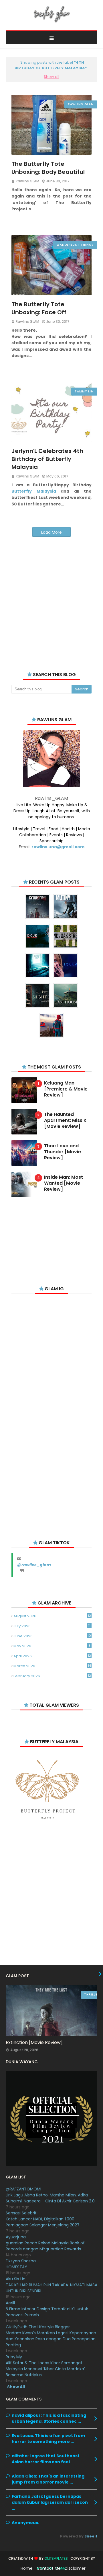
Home (27, 2568)
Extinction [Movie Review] (34, 2042)
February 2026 (52, 1676)
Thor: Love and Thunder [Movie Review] (63, 1152)
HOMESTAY (16, 2267)
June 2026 (52, 1636)
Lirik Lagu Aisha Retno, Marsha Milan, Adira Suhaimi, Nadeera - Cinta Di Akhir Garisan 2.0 (50, 2198)
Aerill (10, 2303)
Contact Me (49, 2568)
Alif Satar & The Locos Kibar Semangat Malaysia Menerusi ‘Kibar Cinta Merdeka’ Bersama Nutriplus (45, 2369)
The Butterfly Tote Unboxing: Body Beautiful (48, 168)
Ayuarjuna (16, 2237)
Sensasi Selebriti (22, 2213)
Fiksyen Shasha (21, 2261)
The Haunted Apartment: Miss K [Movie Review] (65, 1120)
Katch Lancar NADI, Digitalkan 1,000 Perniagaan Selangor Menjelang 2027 (43, 2222)
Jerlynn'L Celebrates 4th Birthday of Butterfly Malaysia (47, 459)
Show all (51, 77)
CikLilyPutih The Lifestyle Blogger (38, 2327)
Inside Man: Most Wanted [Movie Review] (64, 1183)
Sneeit (91, 2536)
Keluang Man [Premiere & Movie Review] (66, 1089)
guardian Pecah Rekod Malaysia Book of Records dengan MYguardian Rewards (45, 2246)
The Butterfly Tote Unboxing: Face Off (39, 308)
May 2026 (52, 1646)
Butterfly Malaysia (34, 491)
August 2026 (52, 1616)
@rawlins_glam (34, 1565)
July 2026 (52, 1626)
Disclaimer (75, 2568)
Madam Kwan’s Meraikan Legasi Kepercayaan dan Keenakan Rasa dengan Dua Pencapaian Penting (51, 2339)
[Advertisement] (51, 597)
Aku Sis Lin (16, 2279)
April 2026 (52, 1656)
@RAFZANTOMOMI (23, 2189)
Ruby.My (14, 2357)
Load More (51, 532)
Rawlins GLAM (27, 181)
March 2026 (52, 1666)
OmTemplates (56, 2558)
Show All (16, 2387)
